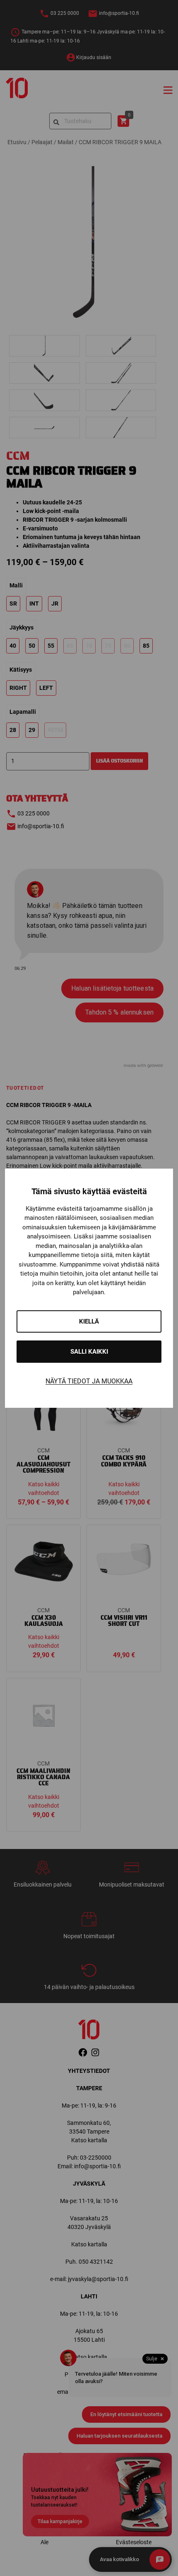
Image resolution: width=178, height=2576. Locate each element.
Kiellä (89, 1321)
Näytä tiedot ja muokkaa (89, 1381)
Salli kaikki (89, 1352)
